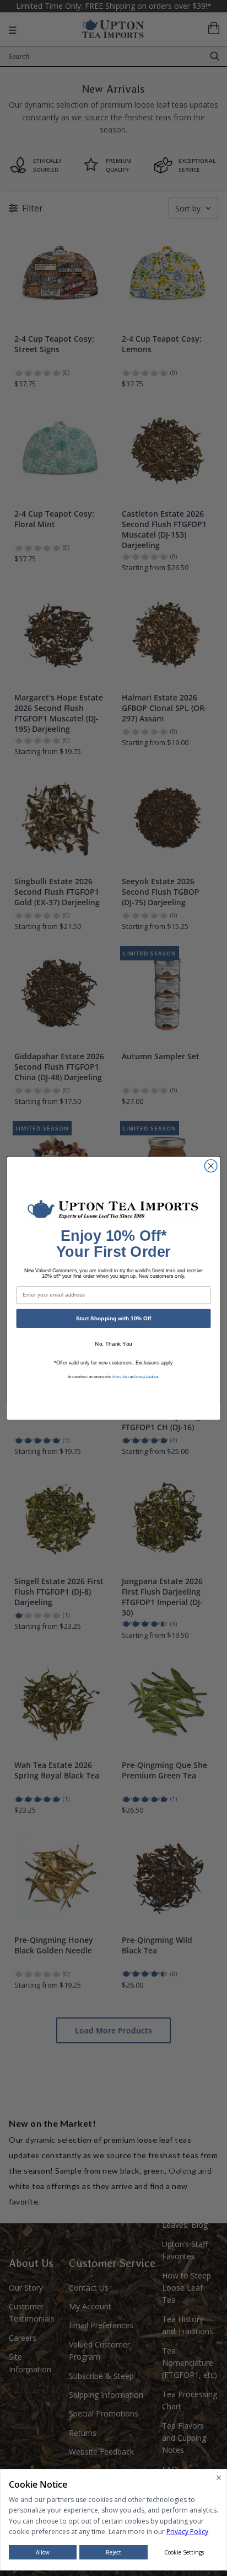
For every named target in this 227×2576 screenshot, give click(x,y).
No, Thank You (113, 1344)
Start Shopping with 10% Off (113, 1318)
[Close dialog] (211, 1165)
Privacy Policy (121, 1376)
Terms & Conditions (147, 1376)
